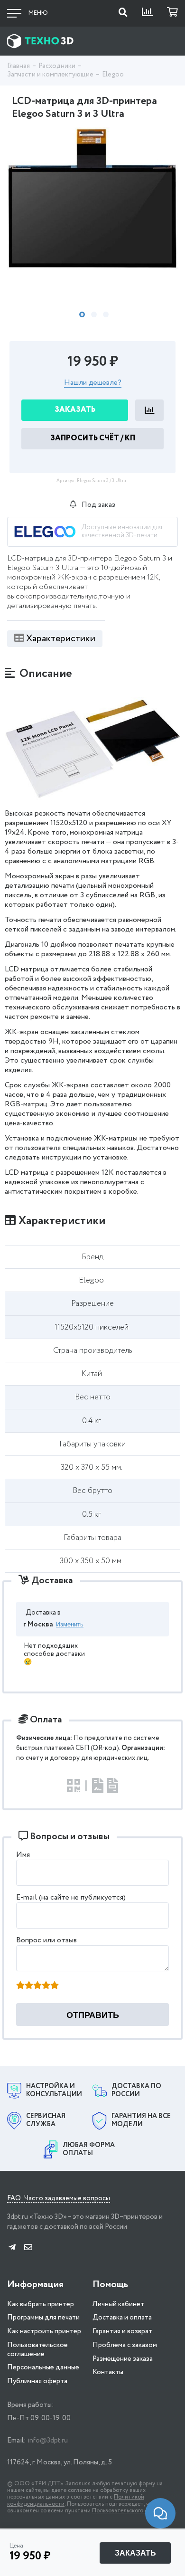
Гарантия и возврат (122, 2331)
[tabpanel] (92, 199)
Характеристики (61, 639)
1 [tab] (82, 314)
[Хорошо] (46, 1986)
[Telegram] (12, 2248)
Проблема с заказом (125, 2345)
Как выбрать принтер (41, 2304)
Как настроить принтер (44, 2331)
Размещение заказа (123, 2359)
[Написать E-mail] (28, 2248)
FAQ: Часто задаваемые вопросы (59, 2199)
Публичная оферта (37, 2381)
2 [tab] (94, 314)
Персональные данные (43, 2367)
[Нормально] (37, 1986)
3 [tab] (106, 314)
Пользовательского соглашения (134, 2511)
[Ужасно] (20, 1986)
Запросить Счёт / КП (93, 438)
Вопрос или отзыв (46, 1940)
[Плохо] (29, 1986)
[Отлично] (55, 1986)
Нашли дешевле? (93, 383)
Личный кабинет (118, 2304)
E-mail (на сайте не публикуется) (71, 1897)
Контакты (108, 2372)
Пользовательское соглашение (37, 2350)
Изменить (70, 1624)
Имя (23, 1855)
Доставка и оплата (122, 2318)
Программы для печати (43, 2318)
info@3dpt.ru (48, 2441)
